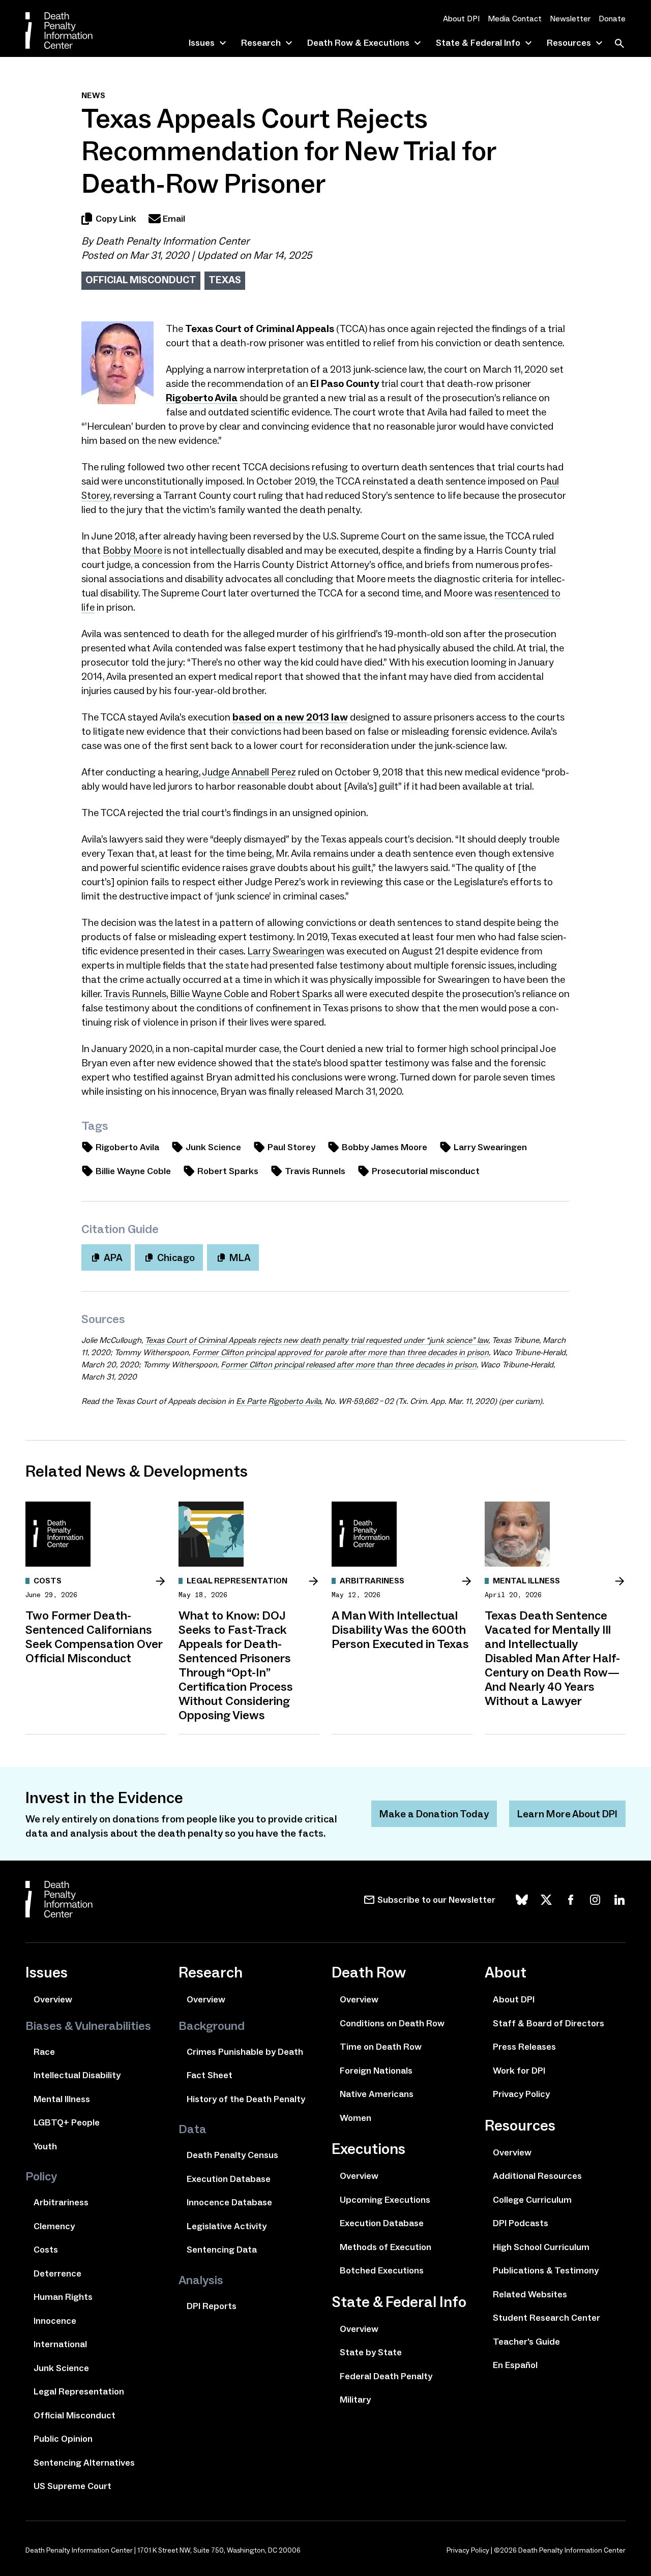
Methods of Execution (386, 2247)
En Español (515, 2365)
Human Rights (63, 2297)
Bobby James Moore (384, 1147)
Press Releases (524, 2047)
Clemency (54, 2226)
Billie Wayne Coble (209, 994)
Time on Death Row (381, 2047)
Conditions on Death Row (392, 2023)
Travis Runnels (135, 994)
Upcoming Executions (385, 2200)
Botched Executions (382, 2270)
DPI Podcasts (521, 2223)
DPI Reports (212, 2306)
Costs (46, 2250)
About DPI (461, 19)
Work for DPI (519, 2071)
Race (44, 2052)
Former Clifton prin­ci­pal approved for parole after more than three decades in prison (341, 1352)
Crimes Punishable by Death (245, 2052)
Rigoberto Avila (127, 1147)
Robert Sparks (301, 994)
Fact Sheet (210, 2075)
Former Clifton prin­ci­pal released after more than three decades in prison (349, 1365)
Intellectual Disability (77, 2075)
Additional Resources (537, 2176)
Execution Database (229, 2179)
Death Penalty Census (232, 2155)
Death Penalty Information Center (172, 241)
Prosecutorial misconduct (426, 1171)
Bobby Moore (132, 550)
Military (355, 2400)
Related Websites (530, 2294)
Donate (612, 19)
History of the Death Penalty (246, 2099)
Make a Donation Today (434, 1814)
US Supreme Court (72, 2486)
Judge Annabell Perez (249, 772)
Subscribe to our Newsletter (436, 1900)
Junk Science (213, 1147)
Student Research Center (546, 2318)
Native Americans (377, 2094)
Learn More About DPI (567, 1814)
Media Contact (515, 19)
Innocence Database (229, 2202)
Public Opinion (63, 2439)
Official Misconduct (141, 280)
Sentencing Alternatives (84, 2463)
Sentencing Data (222, 2250)
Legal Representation (79, 2391)
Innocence (55, 2321)
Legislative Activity (227, 2226)
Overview (53, 1999)
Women (356, 2118)
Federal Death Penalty (386, 2376)
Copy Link (116, 219)
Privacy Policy (521, 2094)
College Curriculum (532, 2200)
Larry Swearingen (286, 951)
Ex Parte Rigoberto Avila (278, 1401)
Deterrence (57, 2273)
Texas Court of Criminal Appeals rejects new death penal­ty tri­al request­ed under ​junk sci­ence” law (317, 1340)
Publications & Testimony (546, 2270)
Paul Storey (291, 1147)
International (60, 2344)
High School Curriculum (541, 2247)
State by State (371, 2352)
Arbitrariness (61, 2202)
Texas (225, 280)
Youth (45, 2146)
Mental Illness (62, 2099)
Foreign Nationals (376, 2071)
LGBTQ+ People (67, 2122)
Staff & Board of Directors (549, 2023)
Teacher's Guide (526, 2342)
